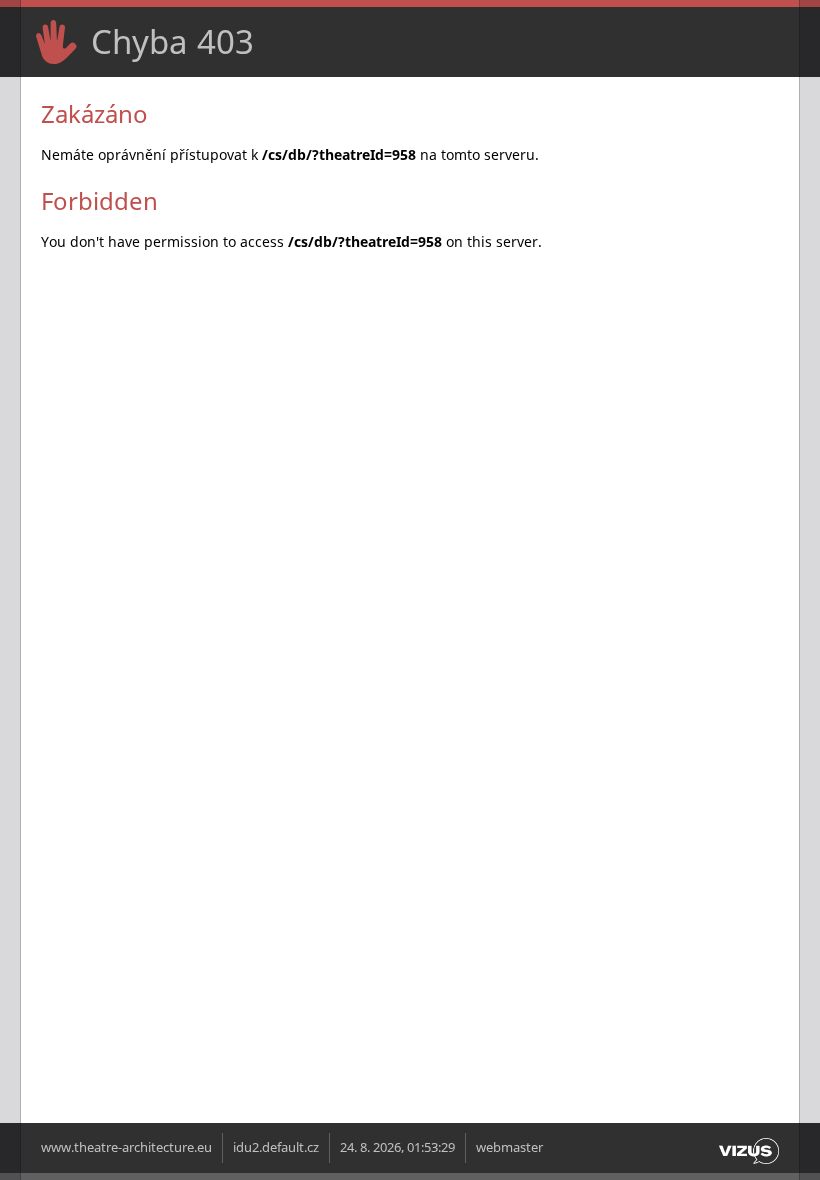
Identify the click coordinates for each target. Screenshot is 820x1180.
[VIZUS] (749, 1164)
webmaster (509, 1147)
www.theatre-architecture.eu (126, 1147)
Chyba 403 (172, 41)
